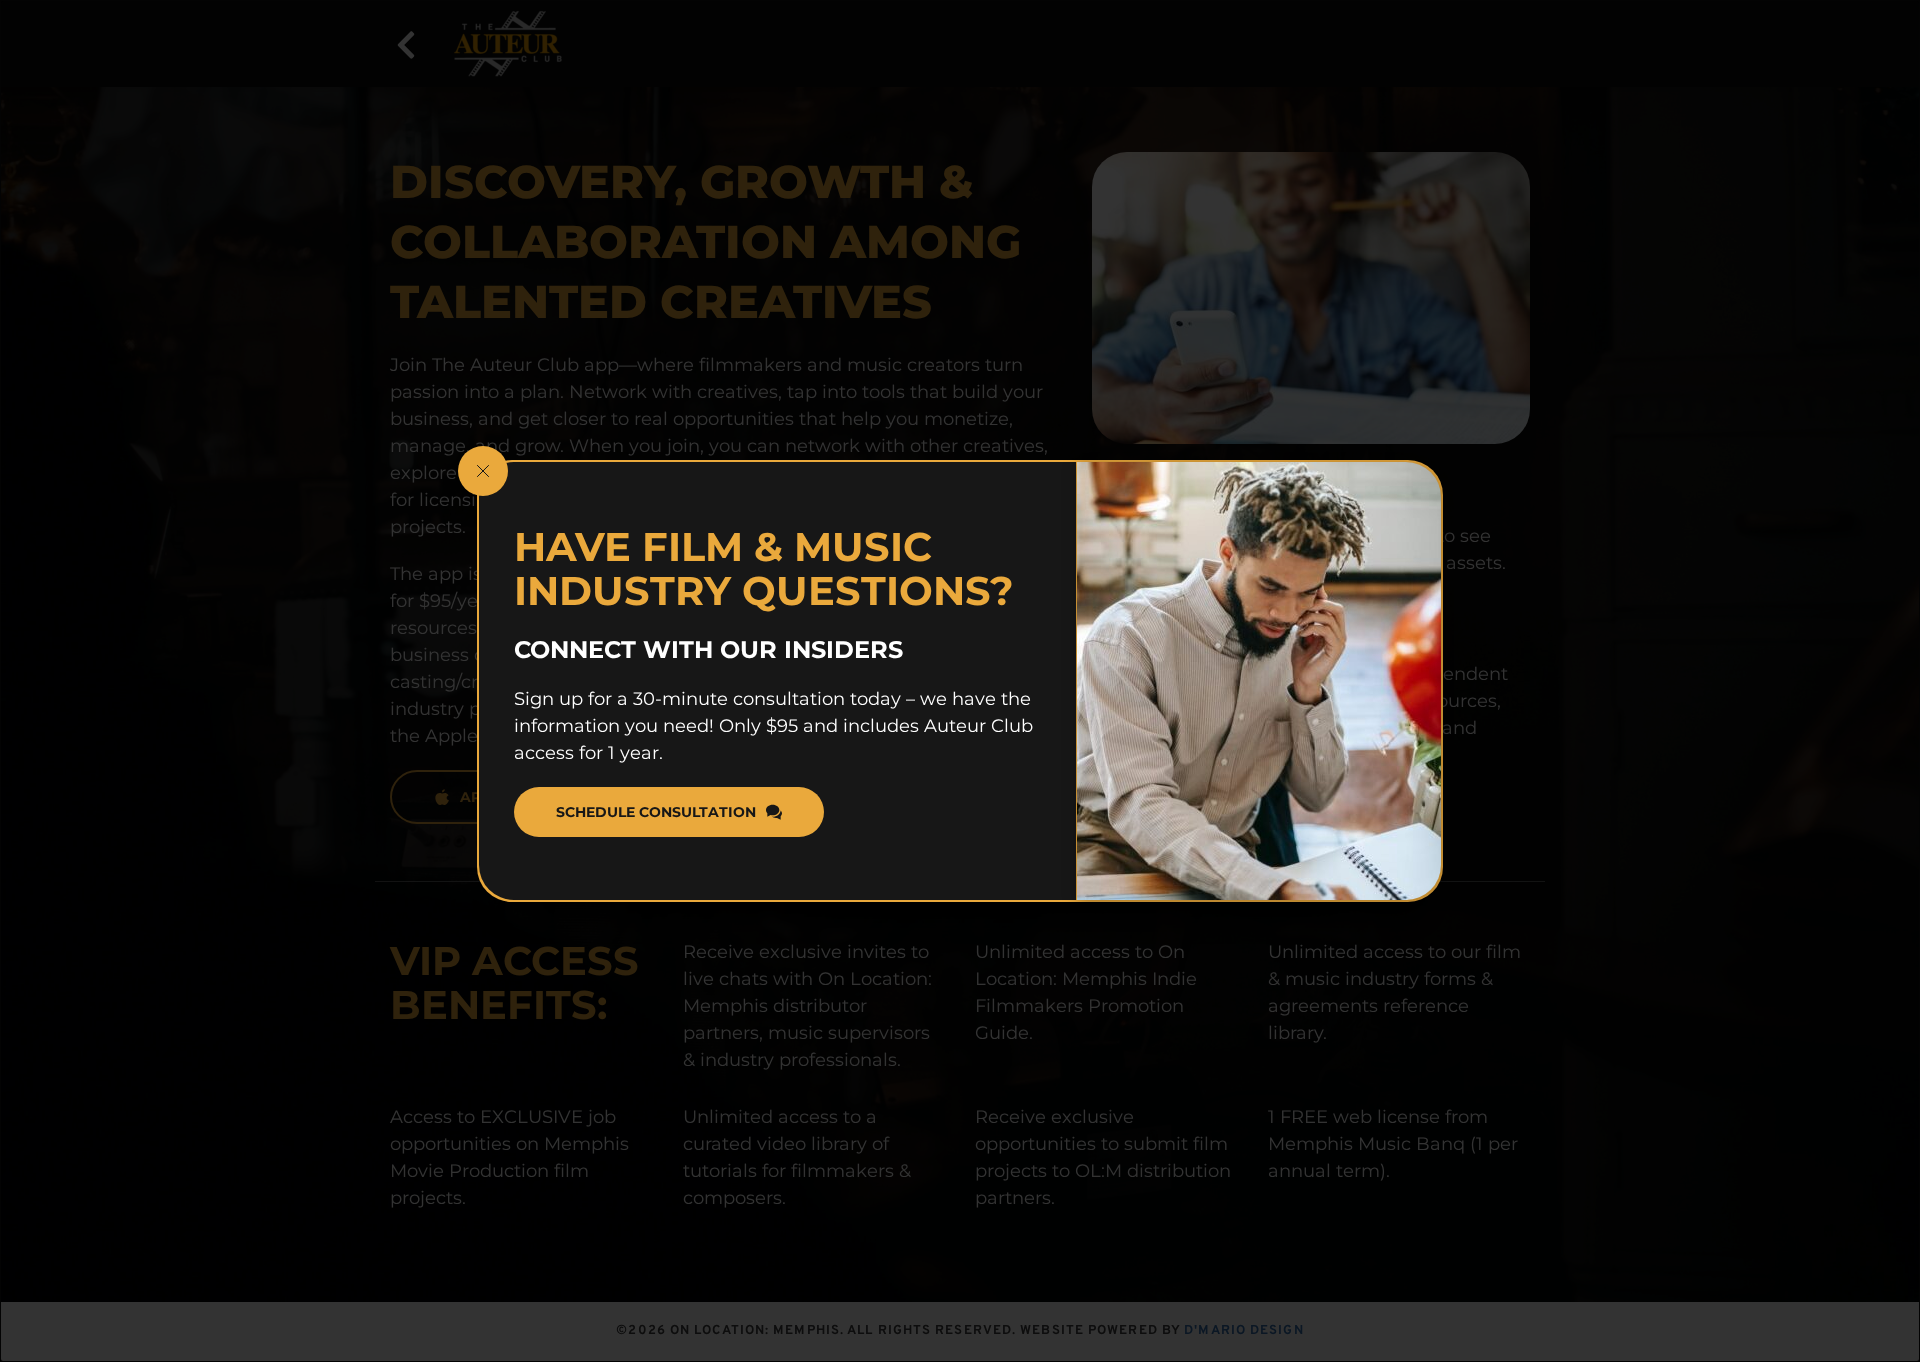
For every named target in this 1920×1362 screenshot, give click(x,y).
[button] (483, 471)
